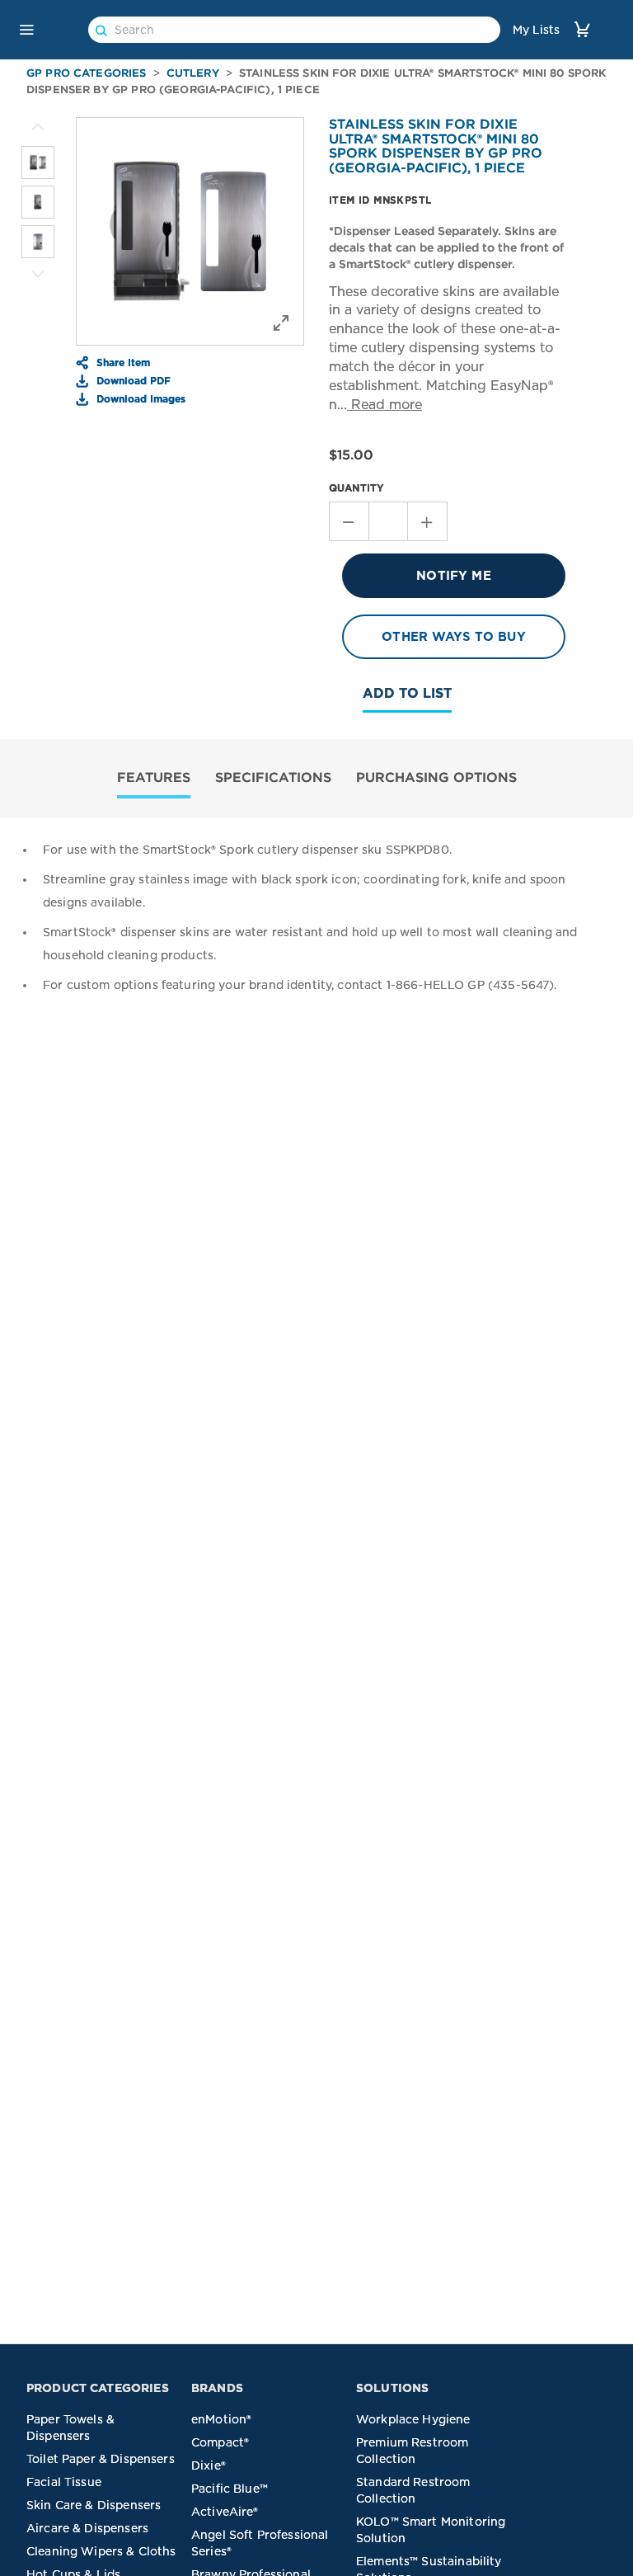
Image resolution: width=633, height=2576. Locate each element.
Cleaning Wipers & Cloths (101, 2551)
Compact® (220, 2442)
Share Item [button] (122, 362)
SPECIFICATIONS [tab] (273, 777)
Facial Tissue (64, 2482)
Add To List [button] (407, 693)
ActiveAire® (225, 2512)
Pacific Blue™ (230, 2489)
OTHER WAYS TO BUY (454, 637)
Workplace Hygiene (413, 2419)
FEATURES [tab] (154, 777)
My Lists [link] (536, 30)
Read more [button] (384, 405)
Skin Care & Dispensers (94, 2505)
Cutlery (193, 73)
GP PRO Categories (87, 73)
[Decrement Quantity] (349, 521)
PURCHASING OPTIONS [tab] (436, 777)
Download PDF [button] (132, 380)
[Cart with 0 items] (582, 29)
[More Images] (38, 127)
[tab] (154, 779)
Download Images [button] (139, 398)
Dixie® (209, 2465)
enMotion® (221, 2419)
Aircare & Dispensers (87, 2528)
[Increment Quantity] (428, 521)
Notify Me (453, 576)
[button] (26, 30)
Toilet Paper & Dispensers (101, 2459)
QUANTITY (356, 488)
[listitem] (38, 162)
